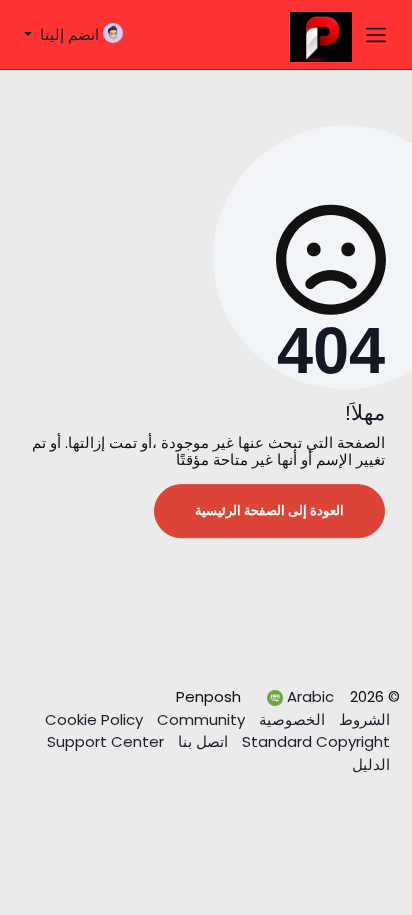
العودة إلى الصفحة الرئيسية (269, 510)
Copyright (314, 741)
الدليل (371, 764)
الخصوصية (290, 719)
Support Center (105, 741)
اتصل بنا (201, 741)
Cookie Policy (96, 719)
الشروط (362, 719)
